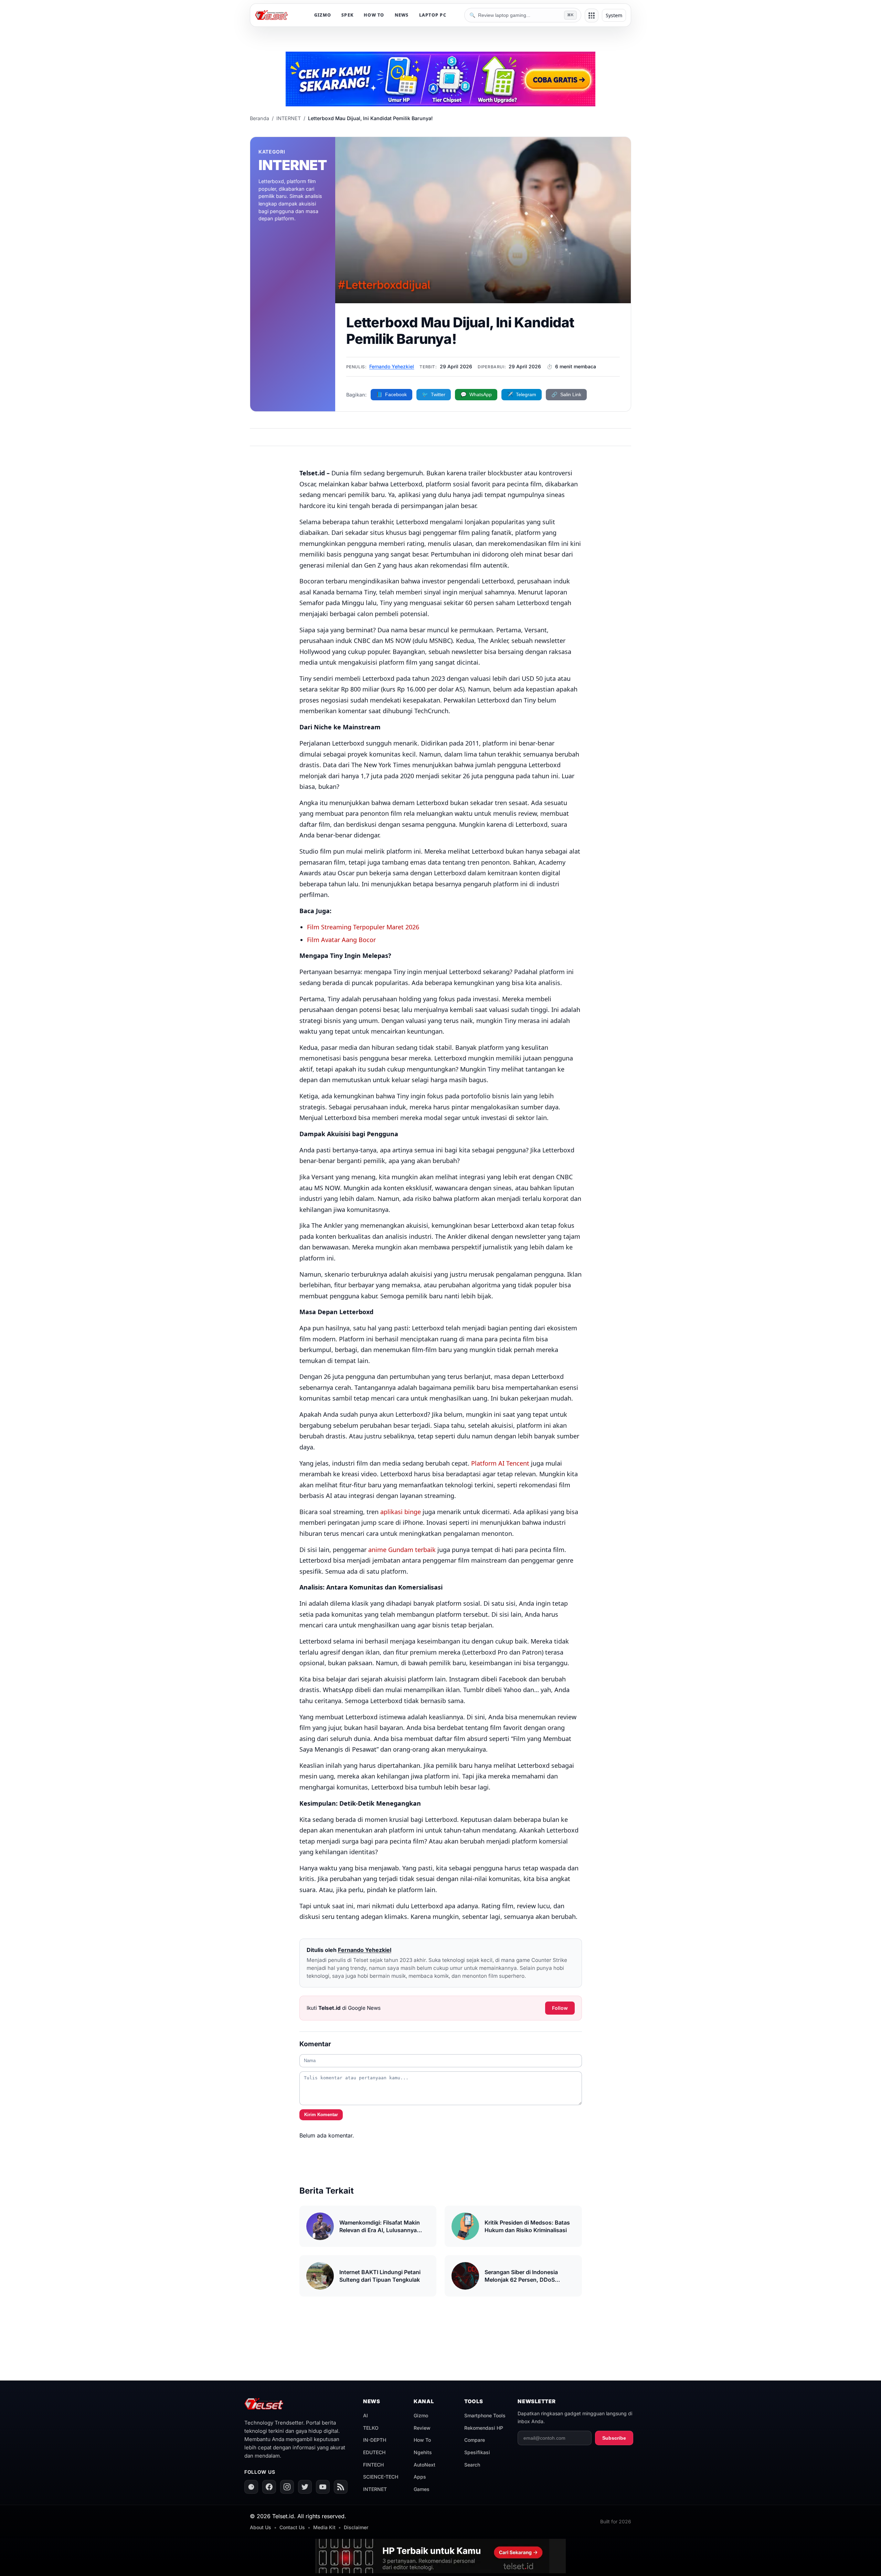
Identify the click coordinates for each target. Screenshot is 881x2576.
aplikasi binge (401, 1512)
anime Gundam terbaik (402, 1550)
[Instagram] (287, 2487)
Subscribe (614, 2438)
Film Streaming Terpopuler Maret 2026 (363, 927)
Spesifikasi (477, 2452)
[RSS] (341, 2487)
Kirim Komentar (321, 2115)
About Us (261, 2527)
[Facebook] (269, 2487)
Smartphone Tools (485, 2415)
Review (422, 2428)
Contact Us (292, 2527)
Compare (475, 2440)
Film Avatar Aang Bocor (341, 940)
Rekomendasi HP (484, 2428)
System (614, 15)
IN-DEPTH (375, 2440)
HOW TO (374, 15)
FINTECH (373, 2465)
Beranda (259, 118)
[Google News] (251, 2487)
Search (472, 2465)
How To (422, 2440)
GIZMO (323, 15)
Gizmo (421, 2415)
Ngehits (423, 2452)
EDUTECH (374, 2452)
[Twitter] (305, 2487)
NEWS (402, 15)
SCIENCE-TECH (381, 2477)
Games (422, 2489)
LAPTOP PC (433, 15)
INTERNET (289, 118)
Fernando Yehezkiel (392, 366)
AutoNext (424, 2465)
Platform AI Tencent (500, 1463)
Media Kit (324, 2527)
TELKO (371, 2428)
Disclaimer (356, 2527)
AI (365, 2415)
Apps (420, 2477)
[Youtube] (323, 2487)
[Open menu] (592, 15)
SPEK (347, 15)
